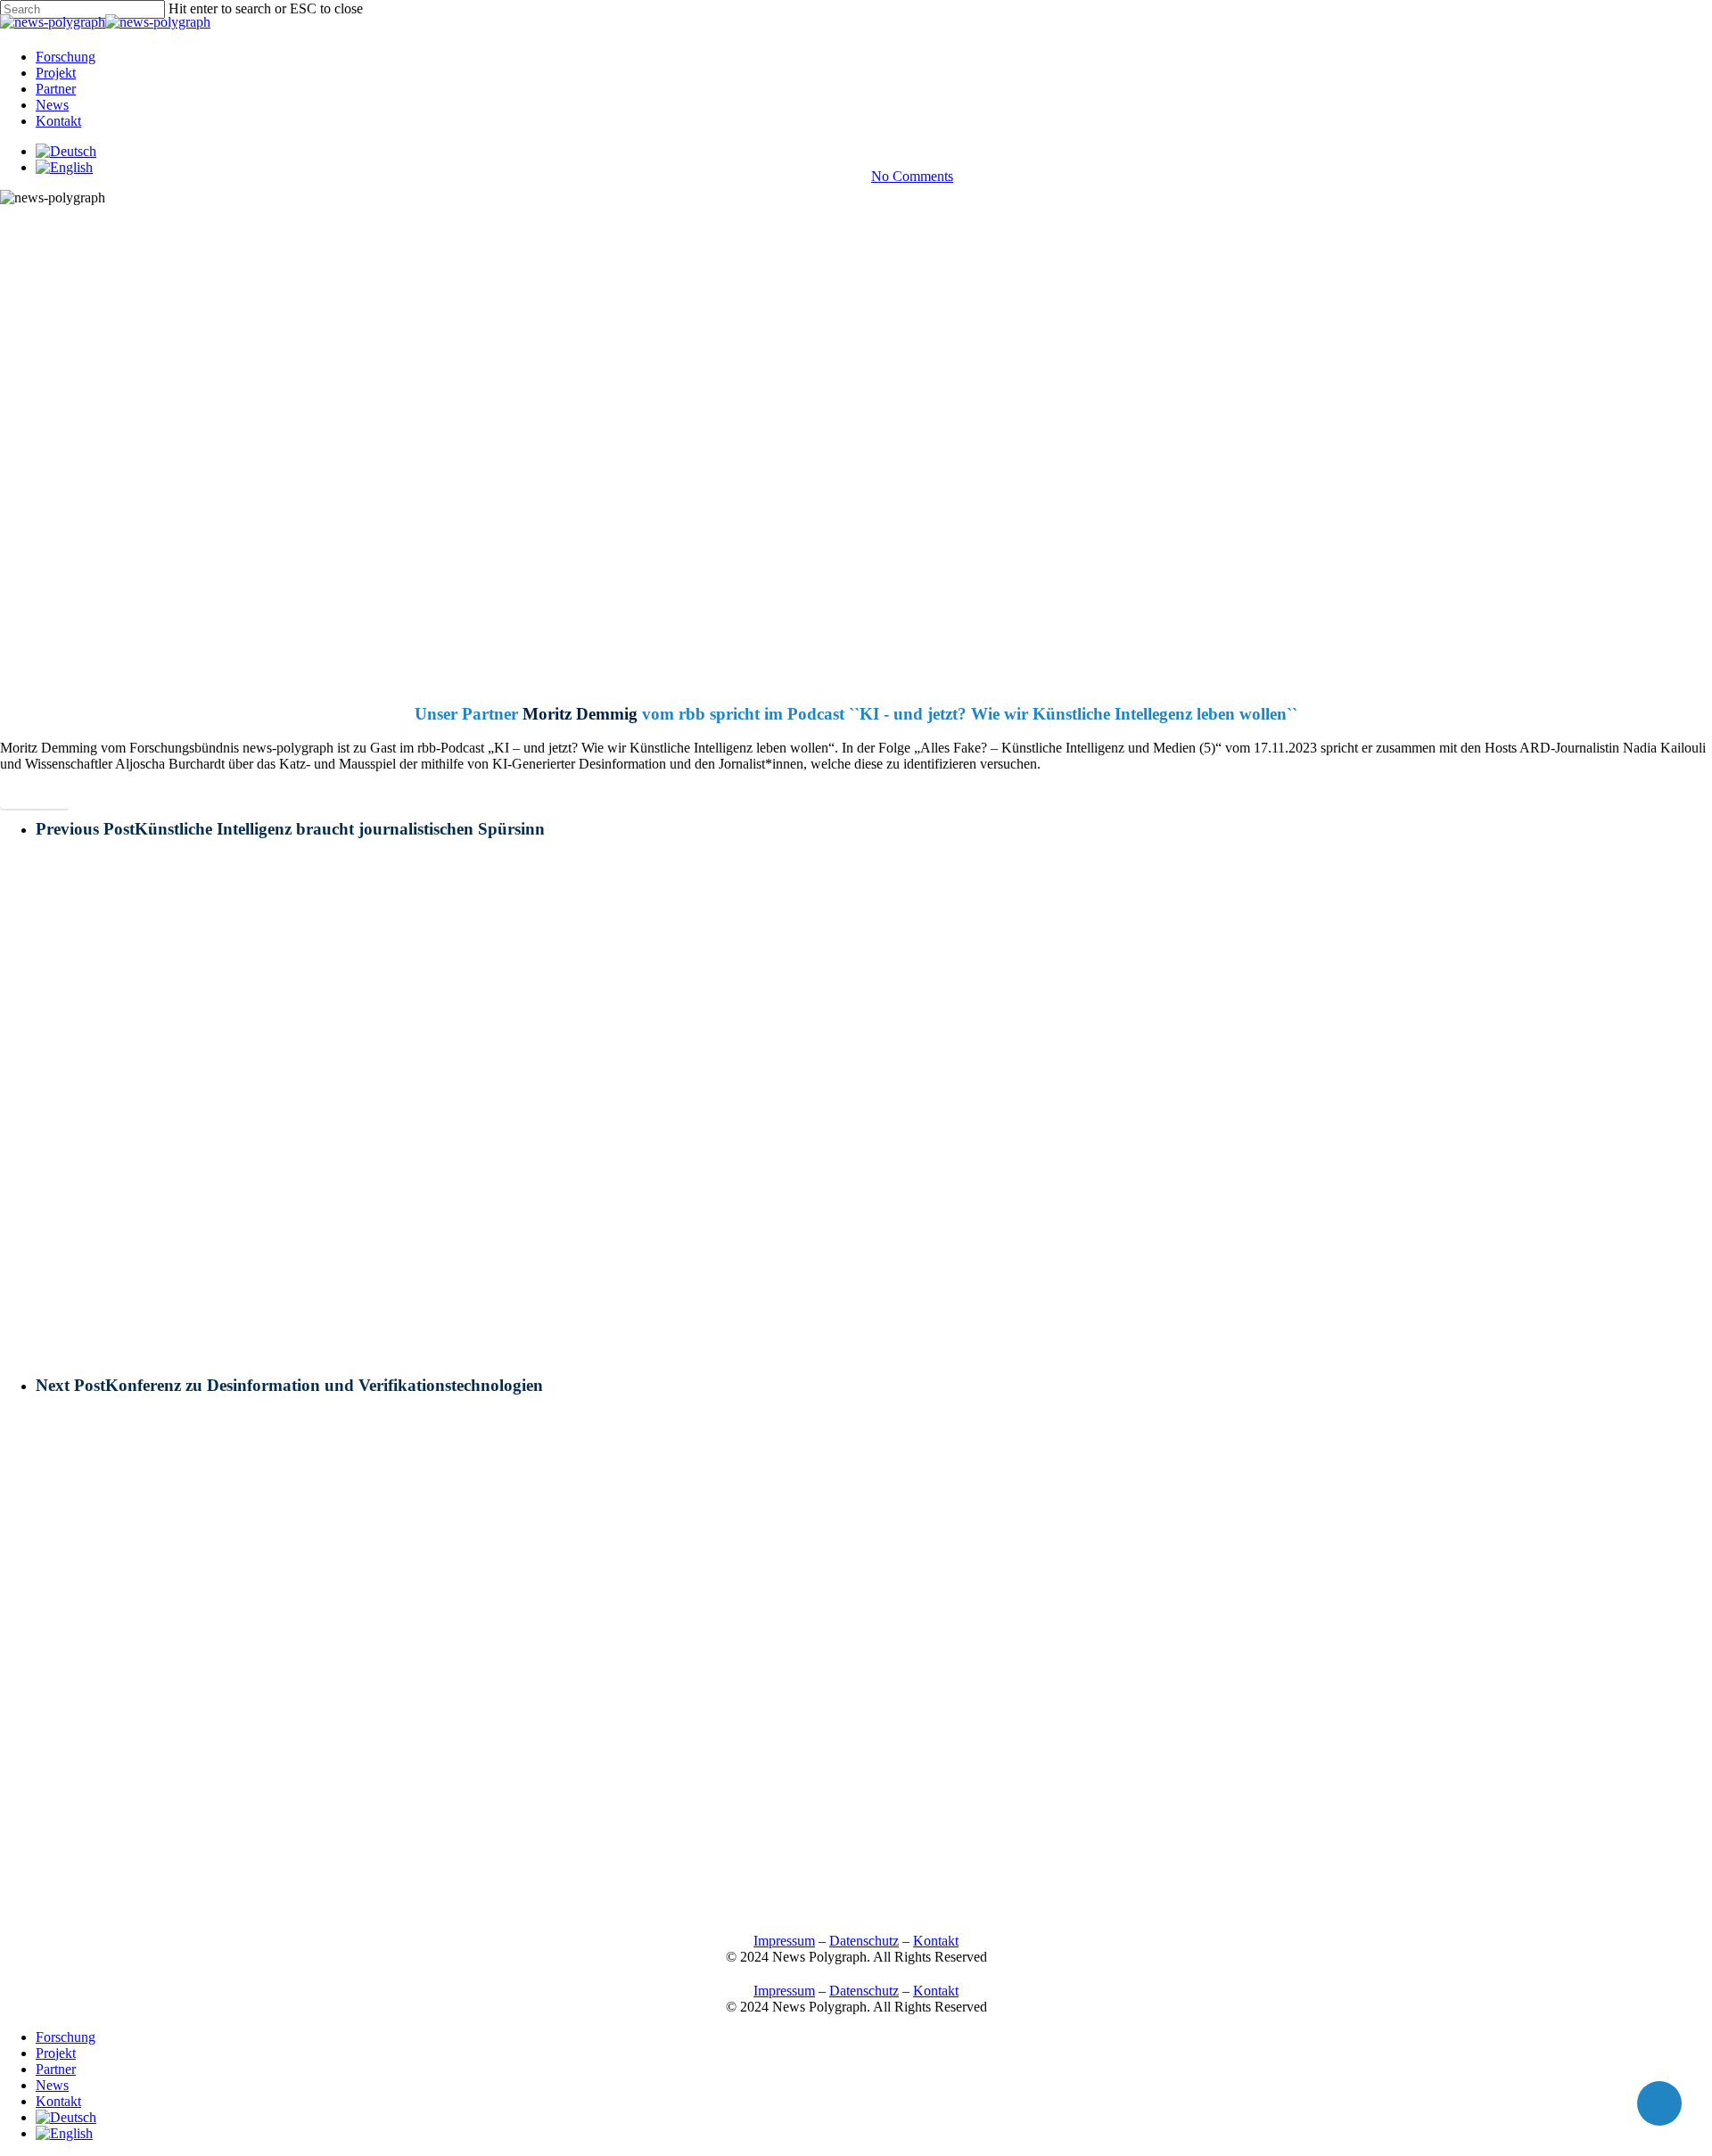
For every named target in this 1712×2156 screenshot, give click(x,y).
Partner (56, 2069)
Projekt (56, 2053)
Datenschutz (864, 1941)
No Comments (912, 176)
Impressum (784, 1941)
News (856, 123)
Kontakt (936, 1941)
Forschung (66, 2037)
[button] (34, 795)
